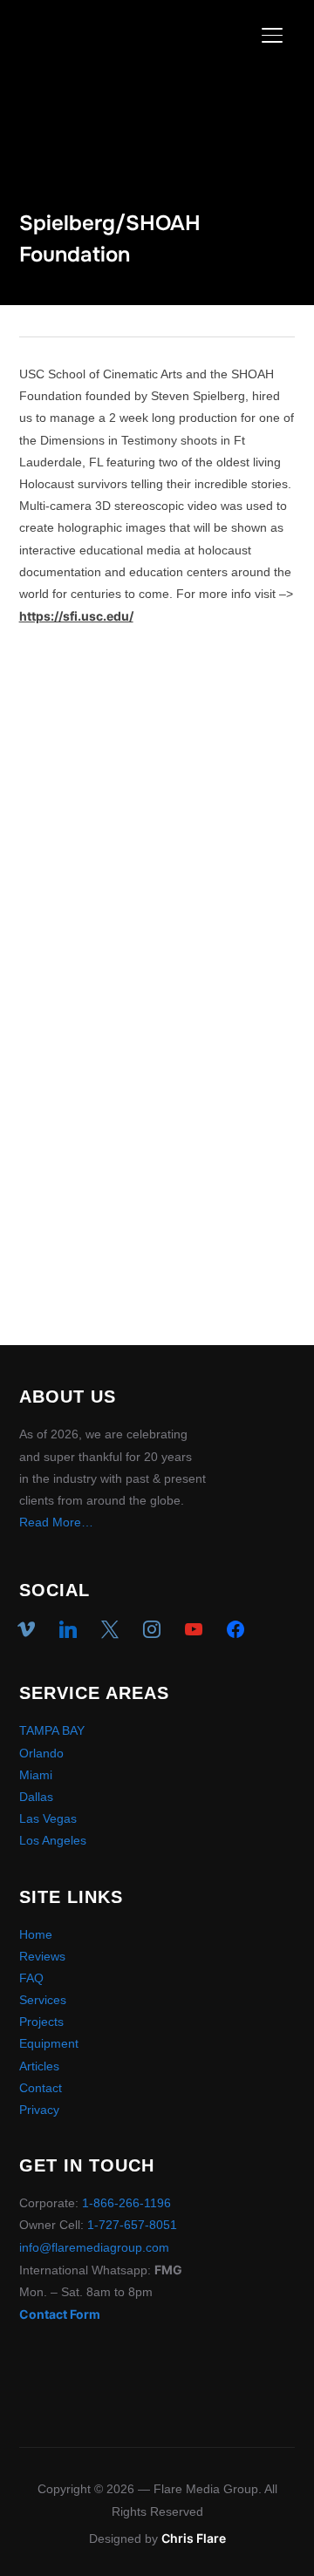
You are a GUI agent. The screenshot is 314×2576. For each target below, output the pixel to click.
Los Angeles (53, 1840)
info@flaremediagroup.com (94, 2247)
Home (36, 1934)
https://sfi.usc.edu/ (76, 616)
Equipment (49, 2043)
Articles (39, 2066)
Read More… (56, 1522)
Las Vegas (48, 1818)
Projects (41, 2022)
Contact (41, 2088)
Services (43, 2000)
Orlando (41, 1753)
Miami (36, 1775)
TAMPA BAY (52, 1730)
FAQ (31, 1978)
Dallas (36, 1797)
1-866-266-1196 (126, 2203)
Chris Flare (194, 2538)
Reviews (42, 1956)
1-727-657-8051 (132, 2225)
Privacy (39, 2110)
